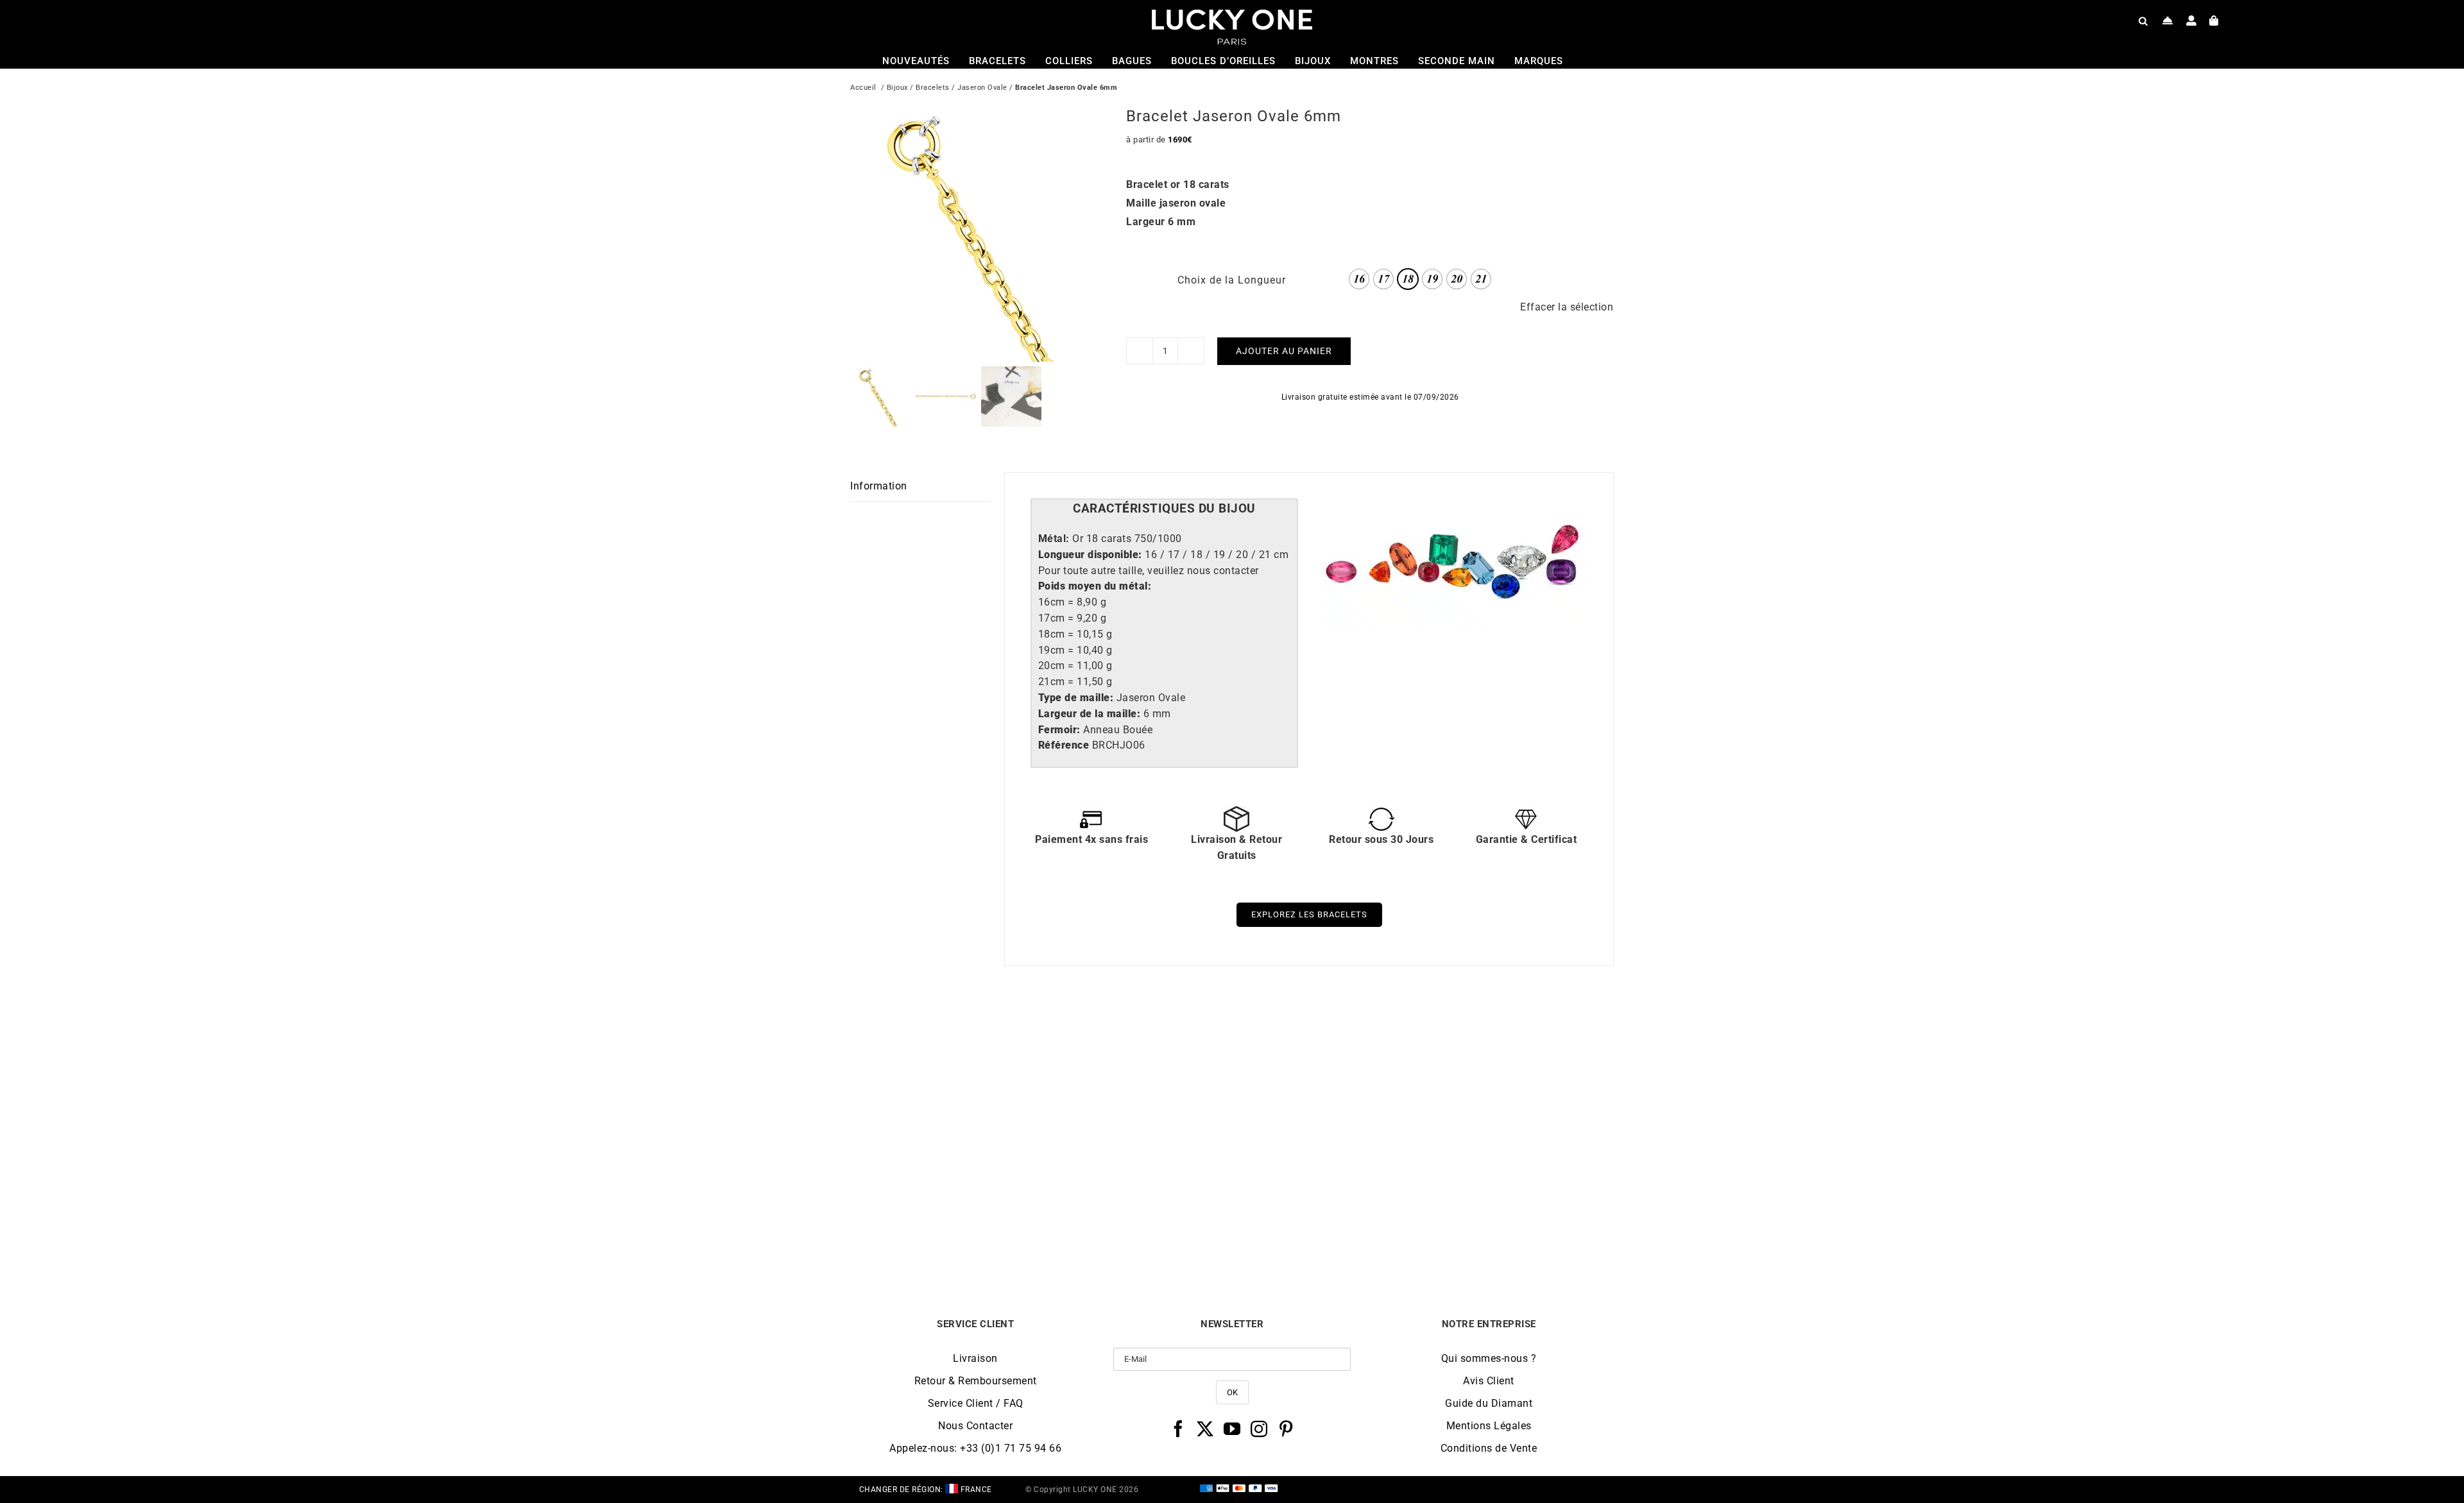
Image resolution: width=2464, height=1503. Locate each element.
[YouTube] (1232, 1429)
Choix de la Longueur (1232, 280)
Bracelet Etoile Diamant (1137, 1224)
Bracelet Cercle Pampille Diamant (1519, 1224)
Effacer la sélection (1567, 307)
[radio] (1359, 279)
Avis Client (1489, 1381)
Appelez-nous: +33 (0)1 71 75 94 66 (975, 1448)
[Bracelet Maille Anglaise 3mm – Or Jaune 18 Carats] (1328, 1036)
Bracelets (933, 88)
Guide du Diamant (1489, 1403)
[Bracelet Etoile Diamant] (1137, 1036)
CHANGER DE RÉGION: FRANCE (926, 1490)
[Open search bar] (2143, 21)
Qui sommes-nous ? (1489, 1358)
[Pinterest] (1286, 1429)
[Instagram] (1259, 1429)
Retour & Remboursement (976, 1381)
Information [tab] (879, 486)
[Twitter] (1205, 1429)
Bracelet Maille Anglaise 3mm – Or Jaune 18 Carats (1327, 1229)
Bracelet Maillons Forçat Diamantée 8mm (946, 1229)
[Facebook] (1178, 1429)
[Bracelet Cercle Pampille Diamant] (1519, 1036)
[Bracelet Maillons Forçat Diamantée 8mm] (946, 1036)
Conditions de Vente (1489, 1448)
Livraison (975, 1358)
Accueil (863, 88)
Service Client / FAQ (976, 1403)
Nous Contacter (975, 1426)
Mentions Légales (1489, 1426)
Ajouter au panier (1284, 351)
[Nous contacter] (2168, 21)
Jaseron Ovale (982, 88)
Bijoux (897, 88)
